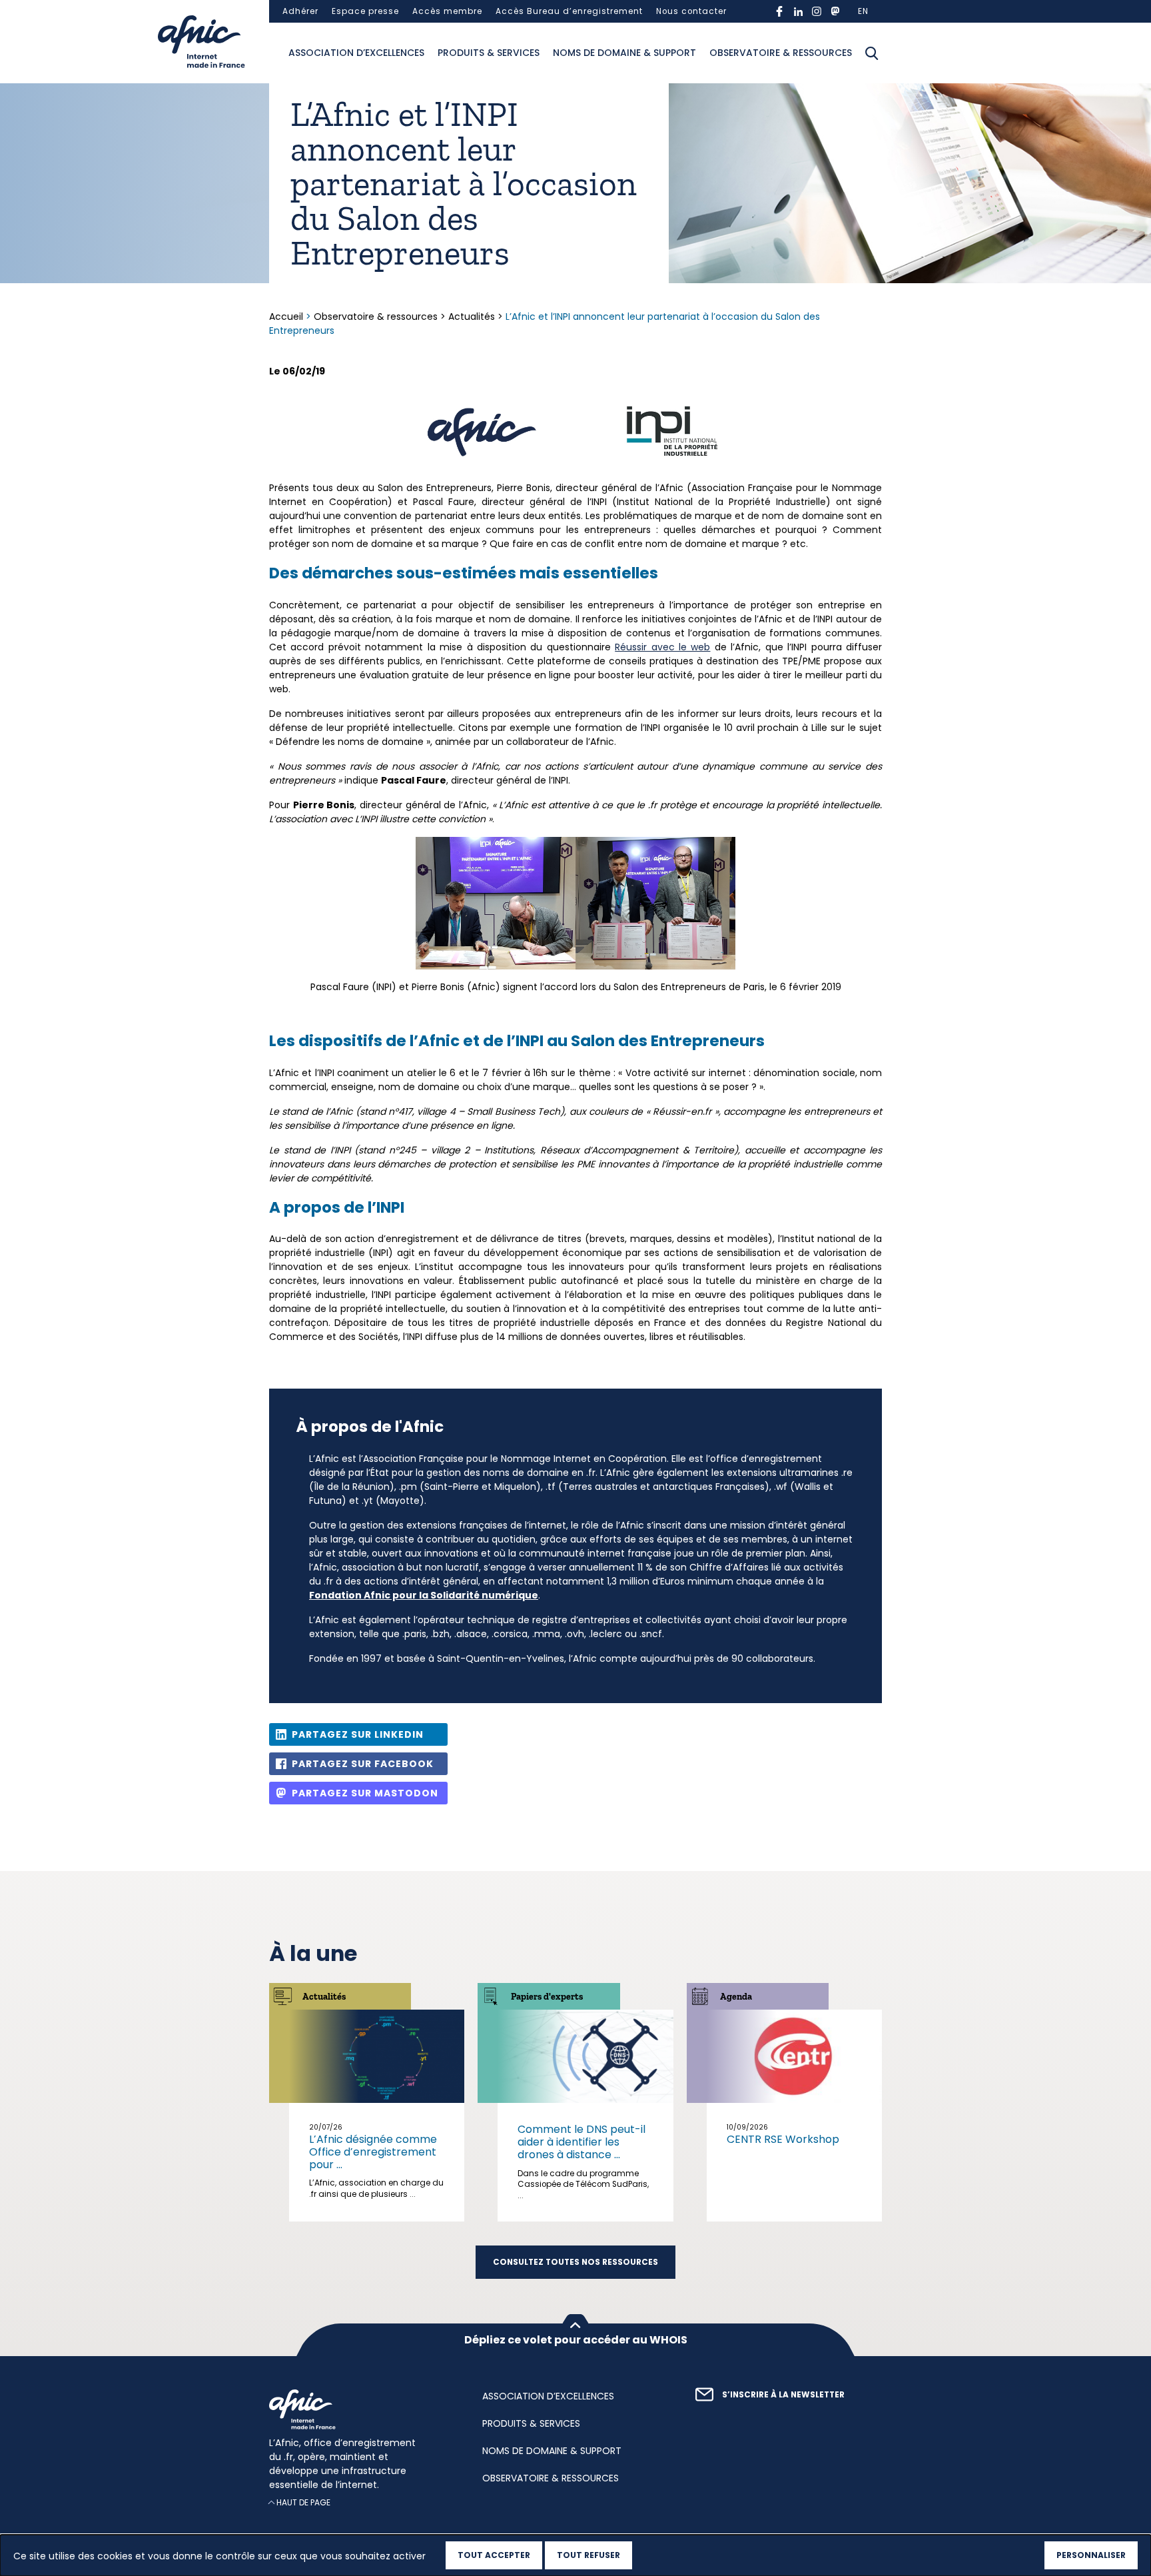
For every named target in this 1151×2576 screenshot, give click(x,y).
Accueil (287, 317)
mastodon (835, 11)
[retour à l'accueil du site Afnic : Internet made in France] (362, 2409)
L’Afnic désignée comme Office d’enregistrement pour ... (373, 2152)
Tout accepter (494, 2555)
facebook (779, 11)
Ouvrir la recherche (872, 53)
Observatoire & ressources (781, 53)
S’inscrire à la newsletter (783, 2395)
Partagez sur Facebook (363, 1764)
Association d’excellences (356, 53)
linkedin (798, 11)
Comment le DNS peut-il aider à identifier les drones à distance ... (581, 2142)
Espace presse (365, 11)
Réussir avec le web (662, 647)
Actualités (472, 317)
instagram (817, 11)
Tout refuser (588, 2555)
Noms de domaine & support (624, 53)
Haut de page (303, 2502)
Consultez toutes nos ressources (575, 2262)
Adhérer (300, 11)
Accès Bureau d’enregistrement (569, 11)
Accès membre (447, 11)
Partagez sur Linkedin (358, 1734)
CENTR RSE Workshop (783, 2139)
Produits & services (489, 53)
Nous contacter (691, 11)
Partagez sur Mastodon (365, 1793)
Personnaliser (1091, 2555)
